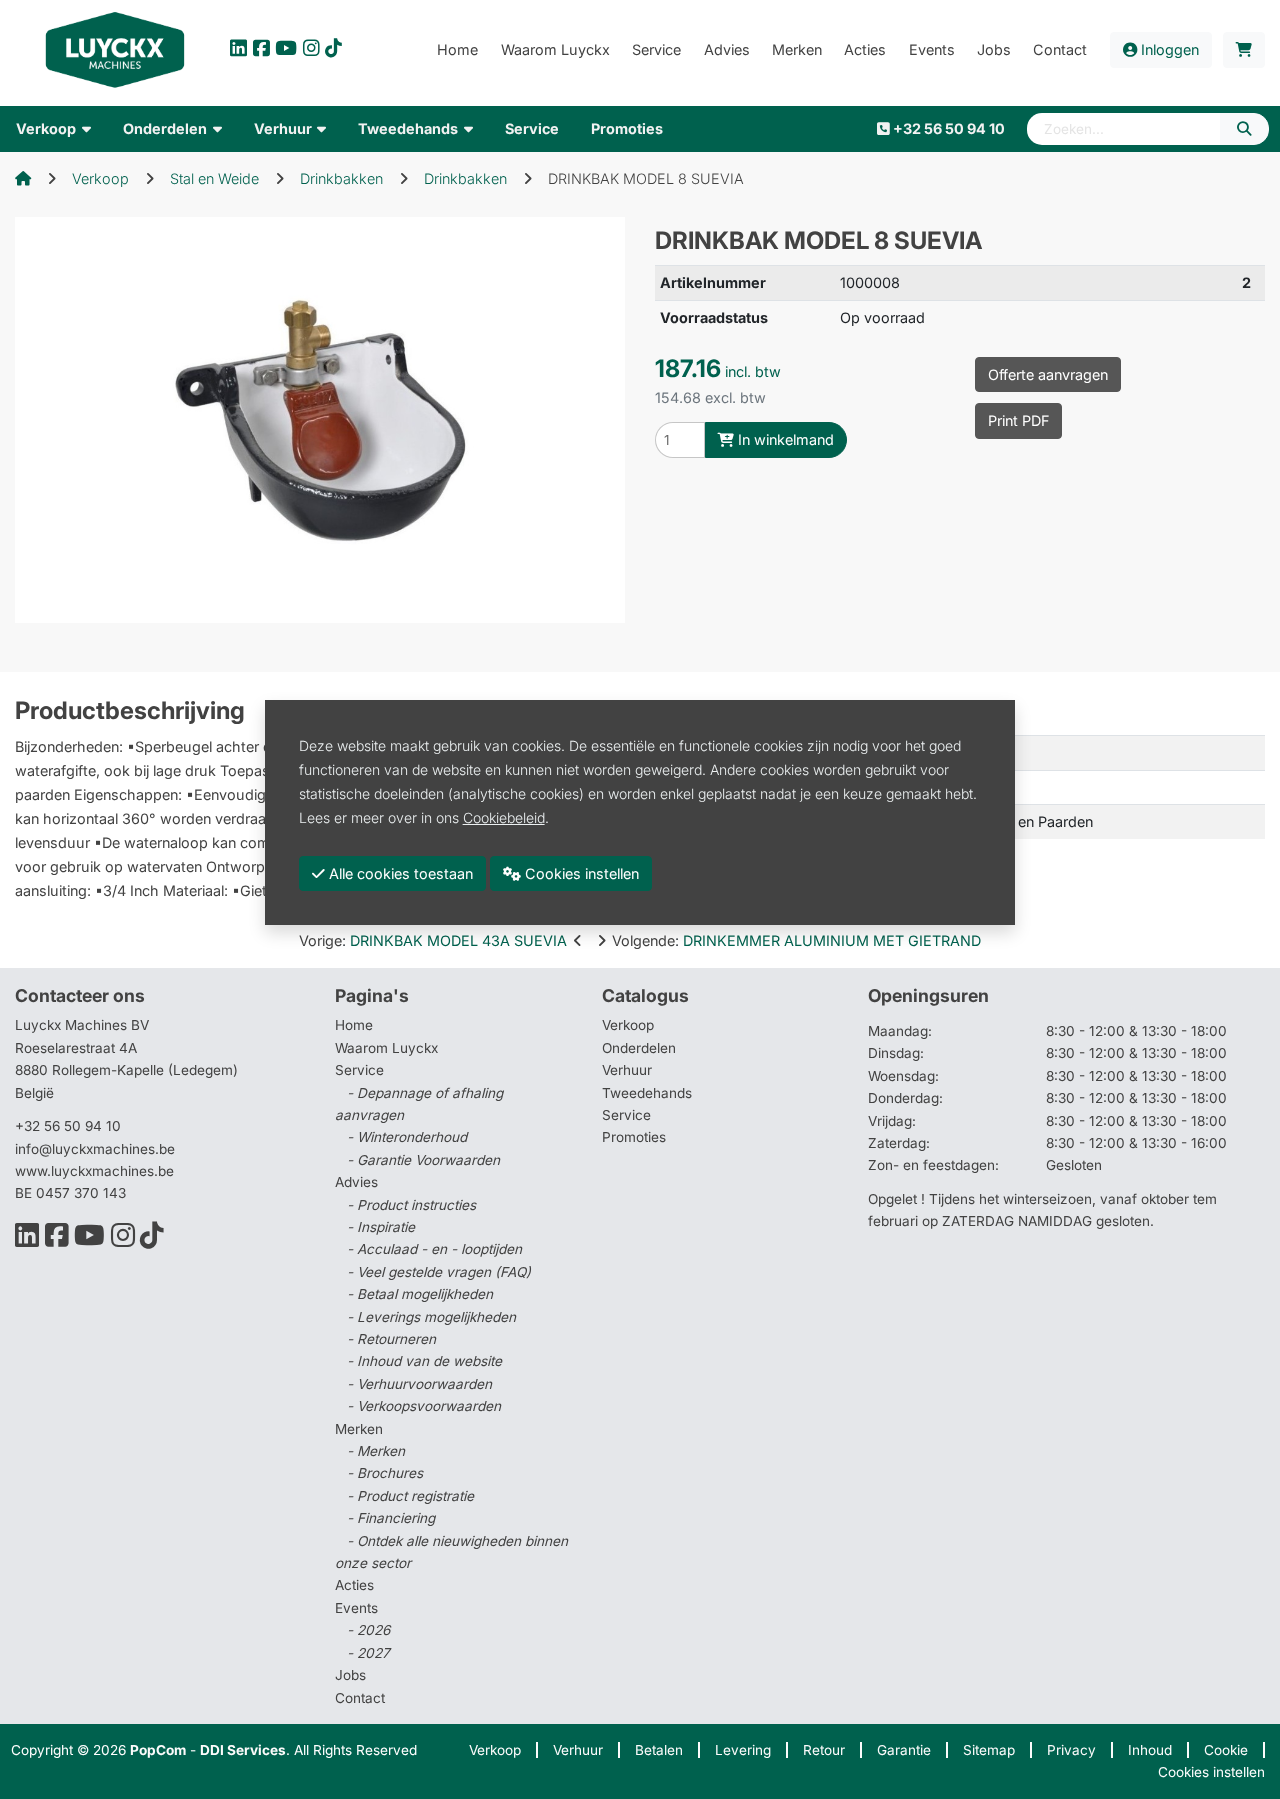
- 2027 (368, 1653)
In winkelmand (784, 439)
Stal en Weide (214, 178)
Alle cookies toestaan (399, 872)
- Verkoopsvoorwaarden (424, 1406)
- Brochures (385, 1473)
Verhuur (627, 1070)
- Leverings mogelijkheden (431, 1317)
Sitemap (989, 1750)
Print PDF (1018, 420)
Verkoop (100, 178)
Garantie (904, 1750)
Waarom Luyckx (386, 1048)
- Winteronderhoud (407, 1137)
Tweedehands (647, 1093)
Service (626, 1115)
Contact (360, 1698)
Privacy (1071, 1750)
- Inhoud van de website (424, 1361)
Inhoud (1150, 1750)
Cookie (1226, 1750)
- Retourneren (391, 1339)
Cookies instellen (1211, 1772)
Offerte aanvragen (1048, 374)
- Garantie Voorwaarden (423, 1160)
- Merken (376, 1451)
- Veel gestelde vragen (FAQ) (439, 1272)
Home (354, 1025)
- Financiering (391, 1518)
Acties (354, 1585)
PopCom (158, 1750)
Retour (824, 1750)
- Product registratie (410, 1496)
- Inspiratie (381, 1227)
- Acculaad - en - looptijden (434, 1249)
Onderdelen (639, 1048)
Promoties (634, 1137)
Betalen (659, 1750)
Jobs (350, 1675)
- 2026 (368, 1630)
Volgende (796, 940)
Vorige (433, 940)
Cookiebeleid (504, 816)
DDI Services (243, 1750)
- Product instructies (411, 1205)
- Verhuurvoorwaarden (419, 1384)
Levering (743, 1750)
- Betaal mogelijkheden (420, 1294)
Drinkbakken (341, 178)
